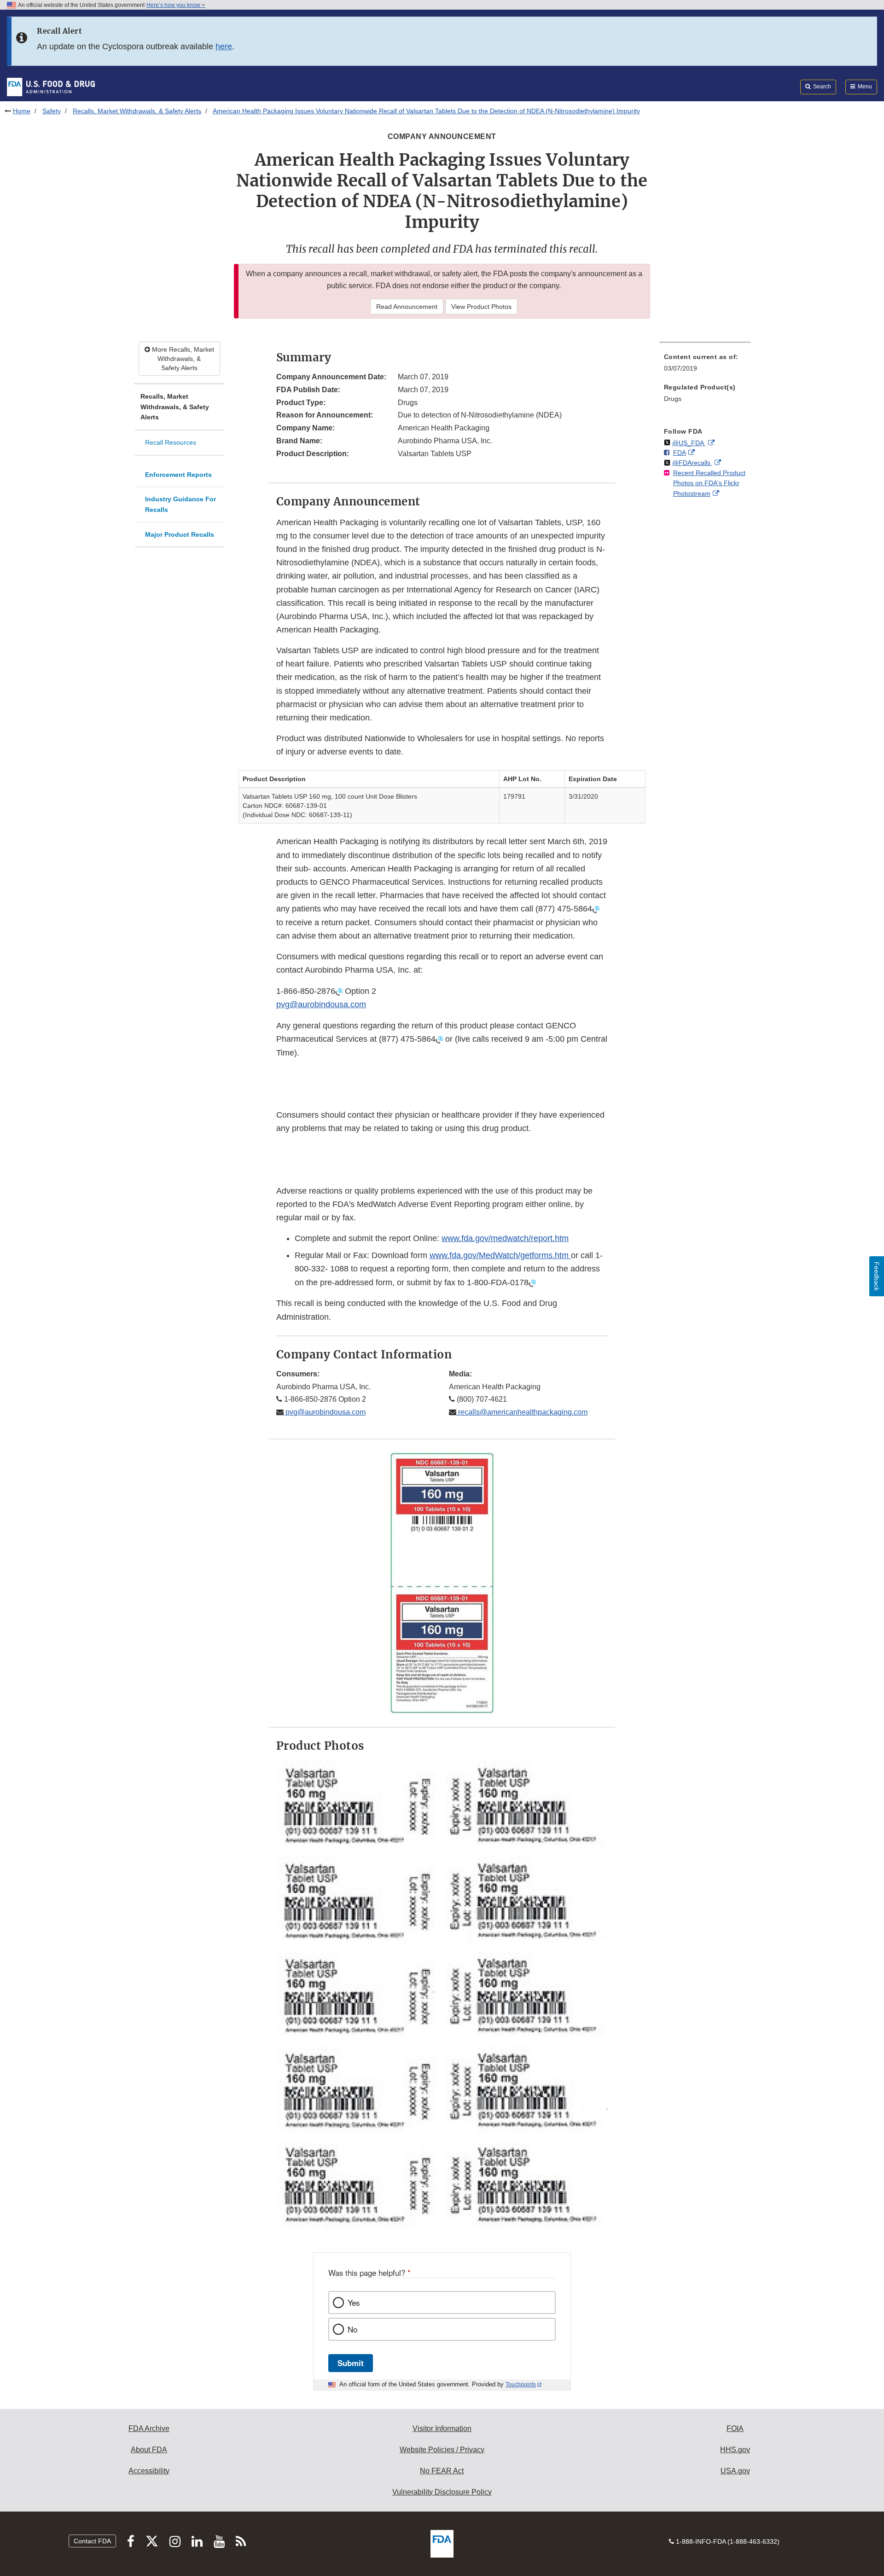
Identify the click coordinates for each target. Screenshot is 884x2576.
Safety (52, 111)
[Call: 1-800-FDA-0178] (532, 1282)
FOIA (735, 2428)
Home (22, 111)
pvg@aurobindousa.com (321, 1004)
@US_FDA (689, 443)
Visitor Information (442, 2428)
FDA (680, 453)
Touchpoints (521, 2385)
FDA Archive (149, 2428)
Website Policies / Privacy (442, 2450)
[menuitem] (705, 365)
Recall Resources (171, 442)
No (352, 2329)
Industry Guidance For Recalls (180, 504)
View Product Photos (481, 307)
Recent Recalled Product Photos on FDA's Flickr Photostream (709, 483)
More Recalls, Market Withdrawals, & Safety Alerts (182, 359)
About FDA (149, 2450)
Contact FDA (92, 2541)
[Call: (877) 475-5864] (596, 909)
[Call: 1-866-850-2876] (339, 991)
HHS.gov (735, 2450)
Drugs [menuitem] (673, 399)
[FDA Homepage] (51, 87)
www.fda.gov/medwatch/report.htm (505, 1238)
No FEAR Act (442, 2471)
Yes (354, 2303)
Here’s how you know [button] (174, 5)
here (224, 46)
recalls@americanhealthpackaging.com (522, 1412)
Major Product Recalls (180, 534)
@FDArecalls (692, 463)
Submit (351, 2363)
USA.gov (735, 2471)
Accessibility (149, 2471)
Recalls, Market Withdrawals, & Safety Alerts (137, 111)
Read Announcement (407, 307)
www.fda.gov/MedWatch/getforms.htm (500, 1255)
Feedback (877, 1276)
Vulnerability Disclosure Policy (442, 2492)
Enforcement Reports (178, 475)
